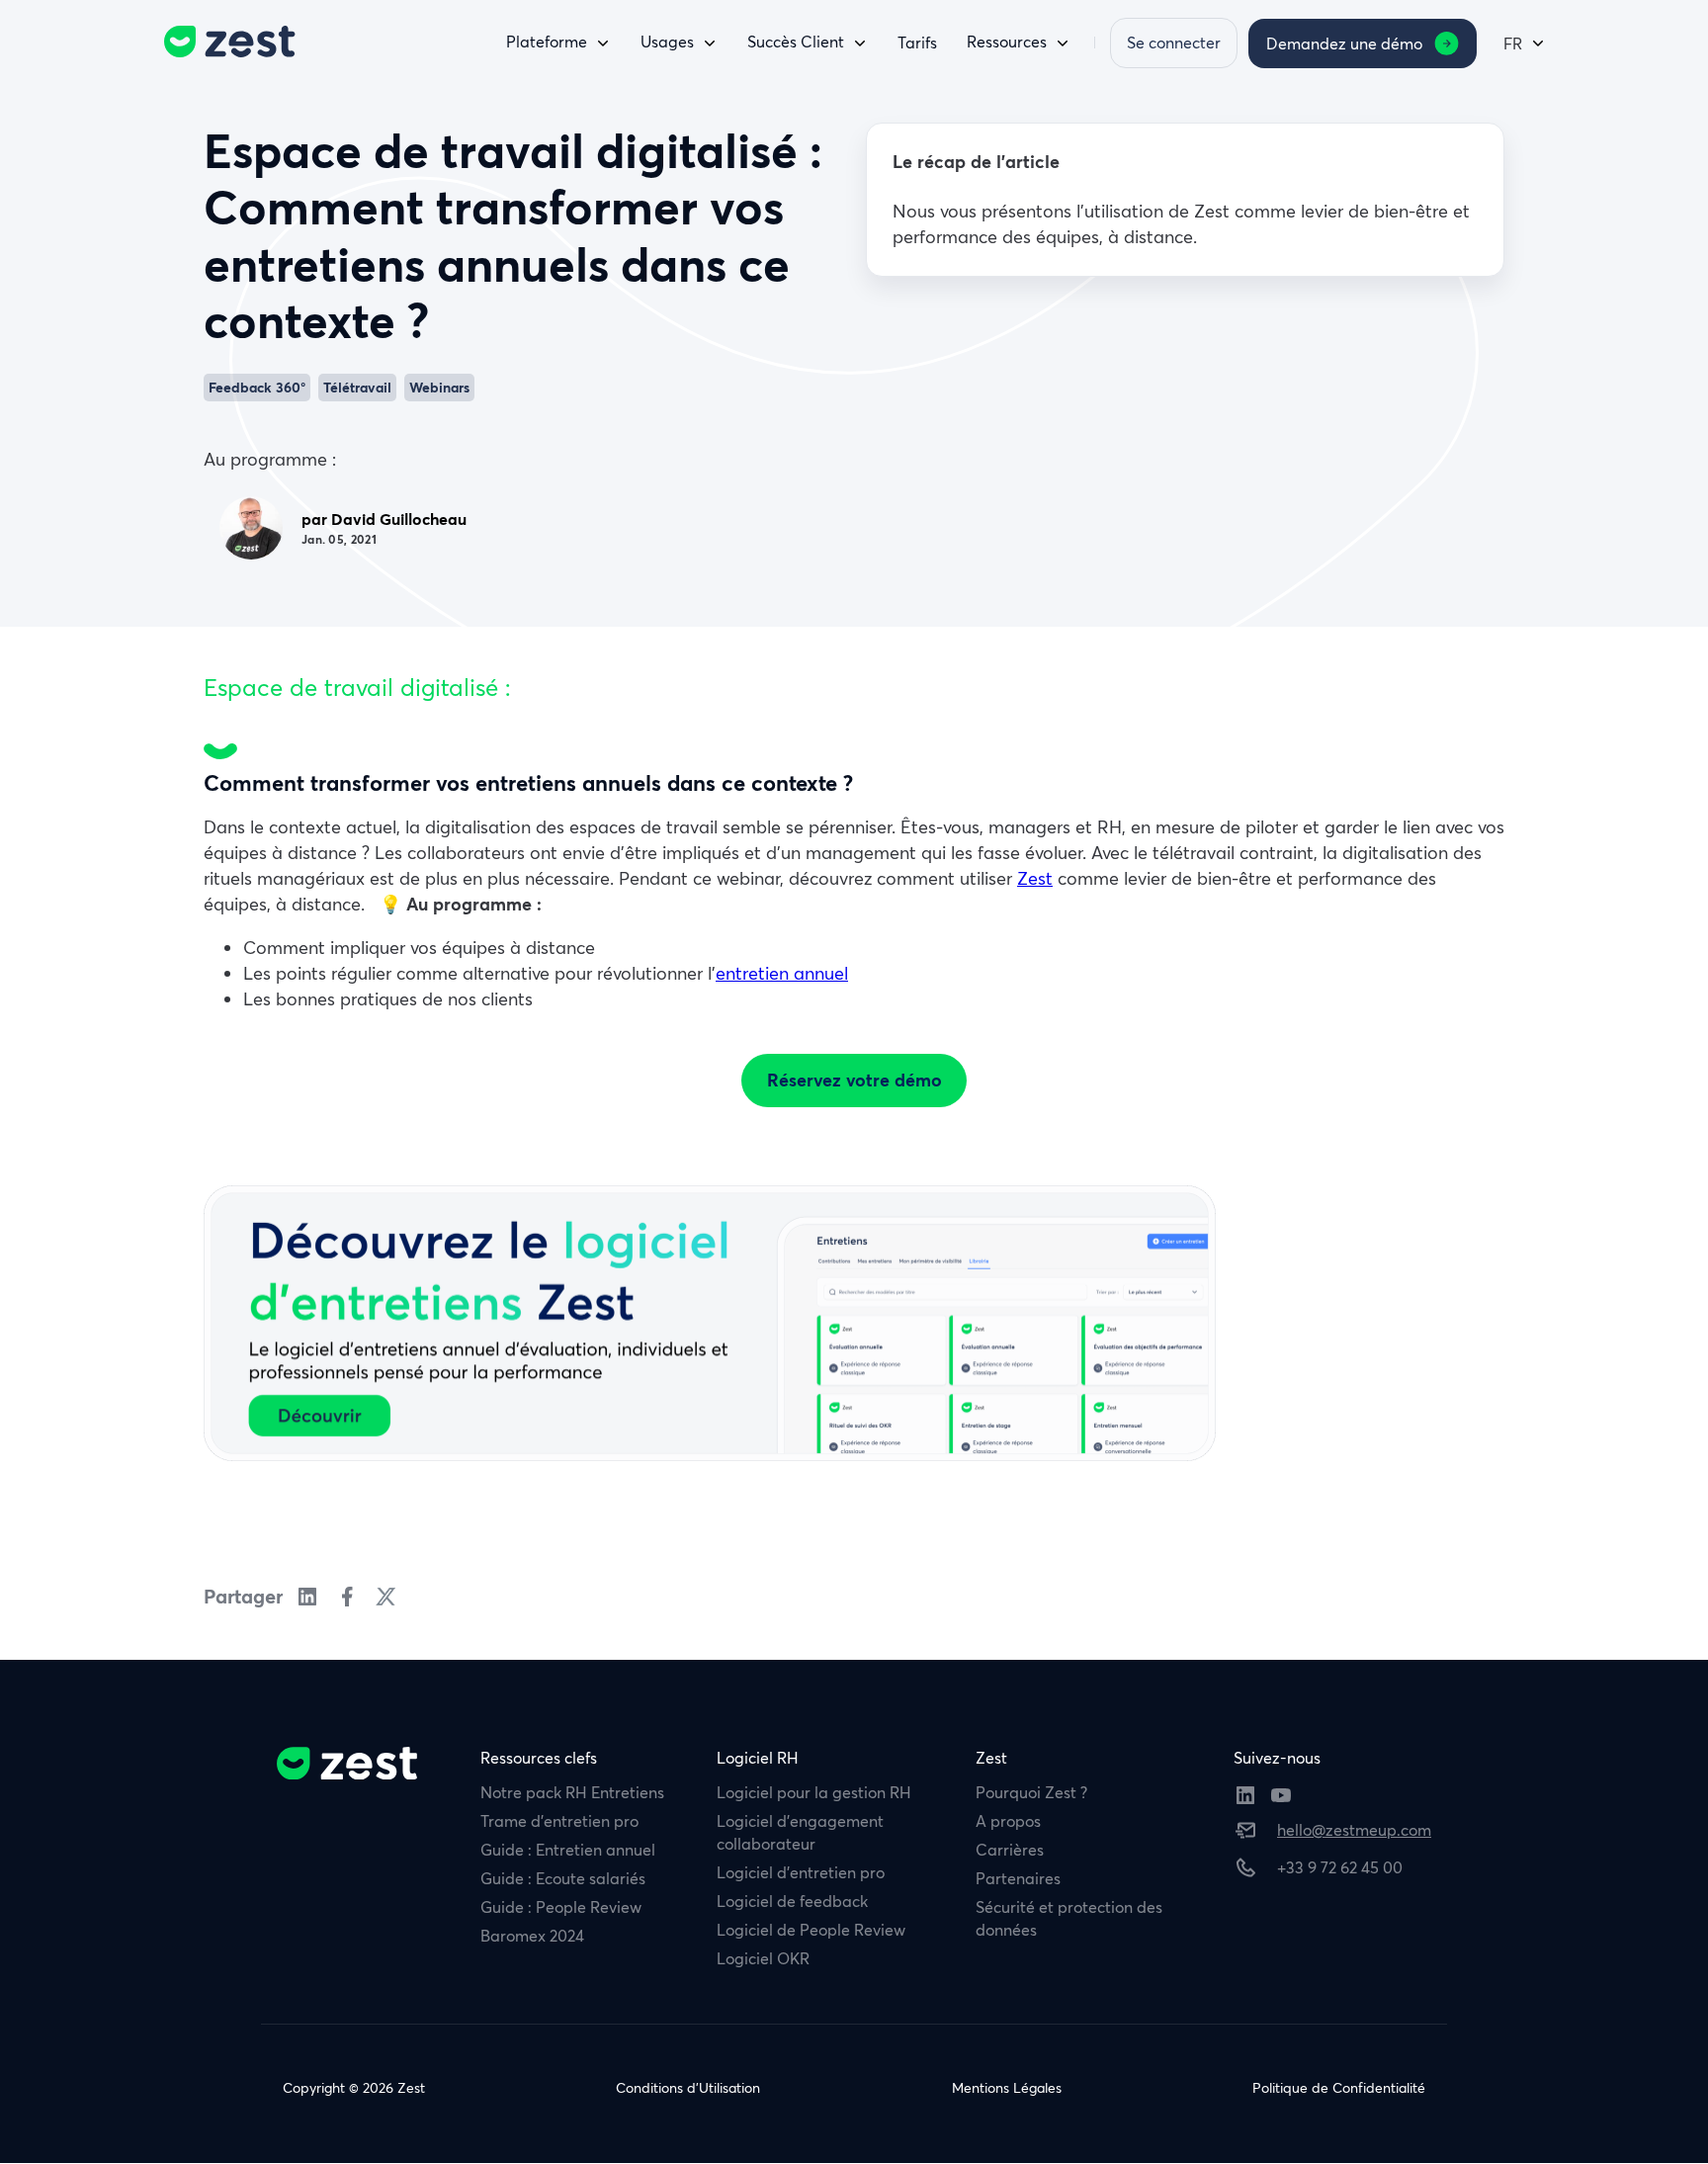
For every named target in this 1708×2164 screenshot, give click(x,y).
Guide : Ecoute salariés (563, 1878)
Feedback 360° (257, 388)
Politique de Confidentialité (1339, 2088)
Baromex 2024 (532, 1936)
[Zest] (224, 42)
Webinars (439, 388)
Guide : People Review (561, 1907)
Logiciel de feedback (792, 1901)
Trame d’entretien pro (559, 1821)
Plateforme (547, 42)
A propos (1008, 1821)
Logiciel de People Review (811, 1930)
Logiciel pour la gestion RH (814, 1792)
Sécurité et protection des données (1069, 1918)
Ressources (1007, 42)
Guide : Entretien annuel (568, 1850)
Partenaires (1018, 1878)
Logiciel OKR (763, 1958)
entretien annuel (782, 973)
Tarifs (917, 43)
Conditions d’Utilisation (688, 2088)
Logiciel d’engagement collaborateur (800, 1832)
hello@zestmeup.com (1354, 1830)
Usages (667, 42)
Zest (1035, 878)
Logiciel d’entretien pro (801, 1872)
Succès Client (796, 42)
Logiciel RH (758, 1758)
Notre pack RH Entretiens (572, 1792)
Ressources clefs (539, 1758)
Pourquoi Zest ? (1031, 1792)
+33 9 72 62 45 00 (1340, 1867)
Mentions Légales (1007, 2088)
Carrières (1010, 1850)
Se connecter (1174, 43)
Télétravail (357, 388)
